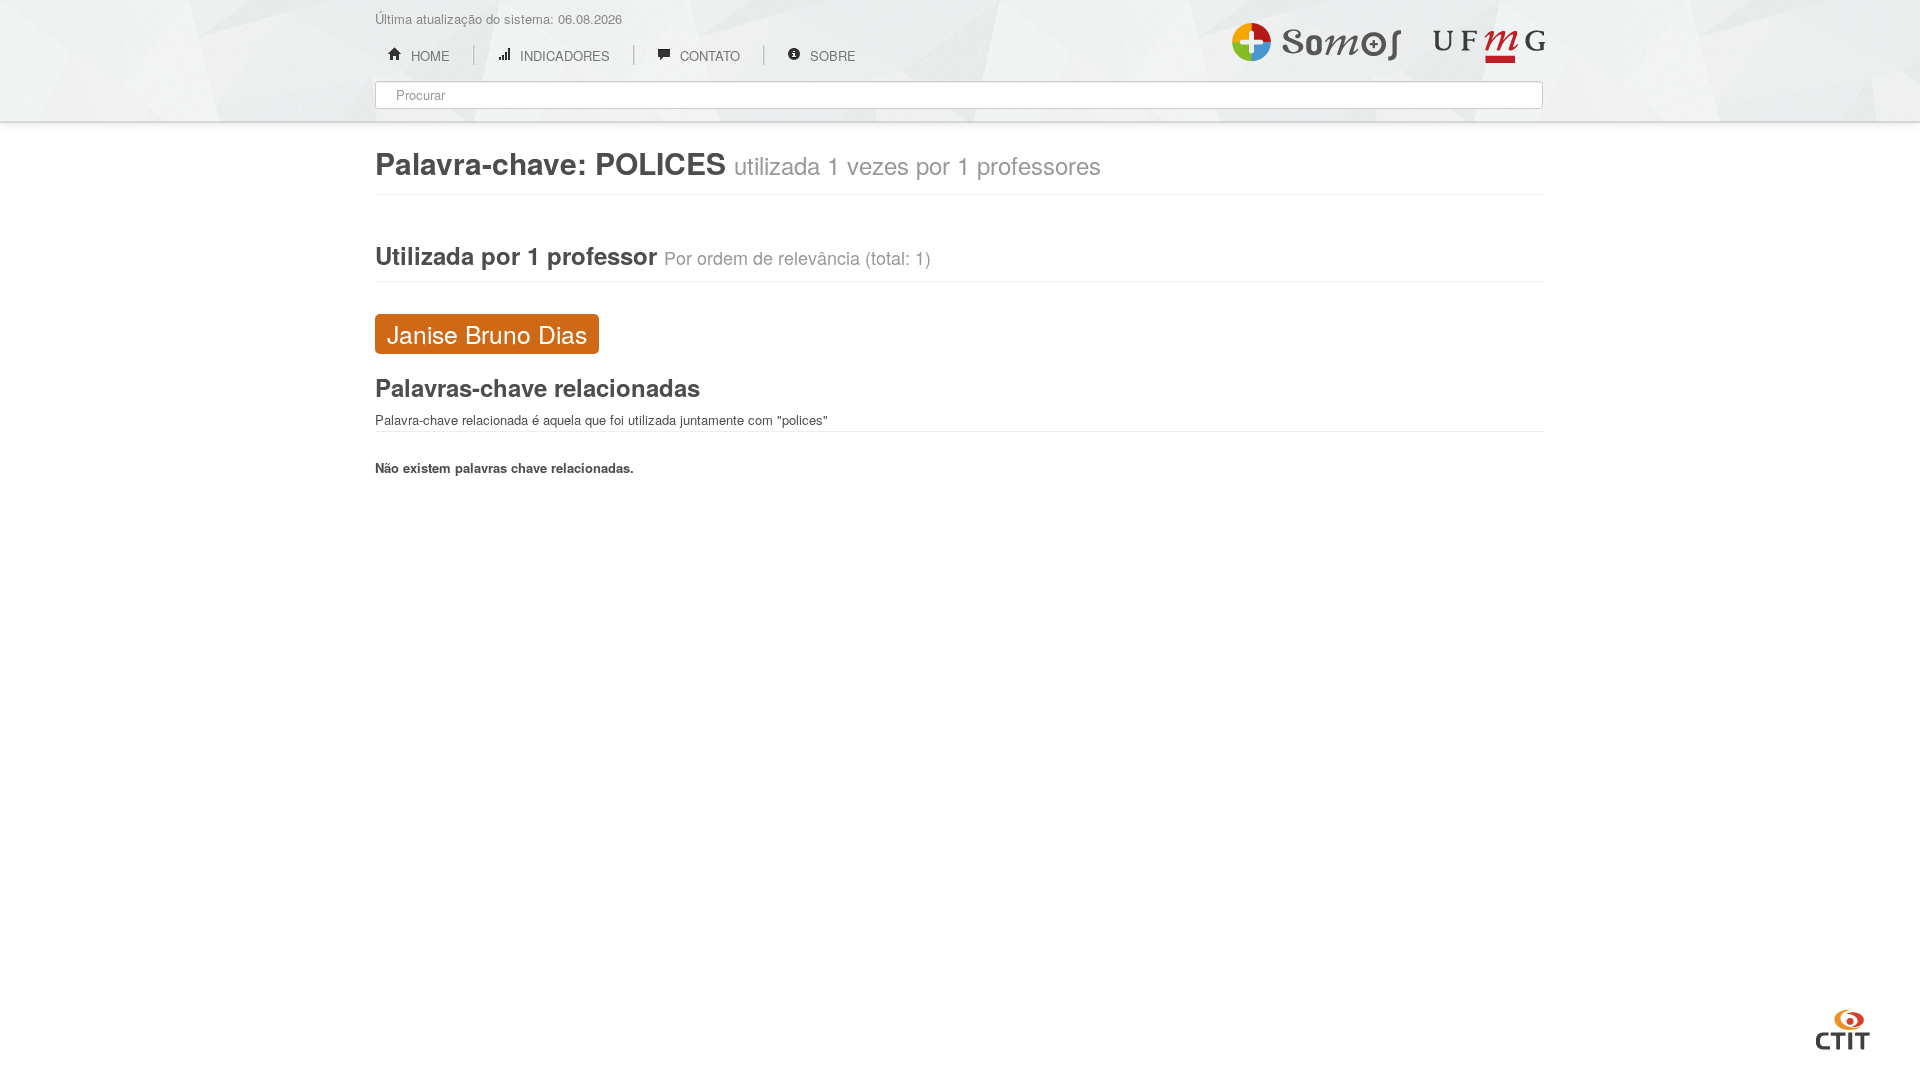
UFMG (1489, 46)
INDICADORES (563, 55)
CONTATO (708, 55)
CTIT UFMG (1843, 1027)
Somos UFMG (1316, 38)
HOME (428, 55)
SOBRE (831, 55)
